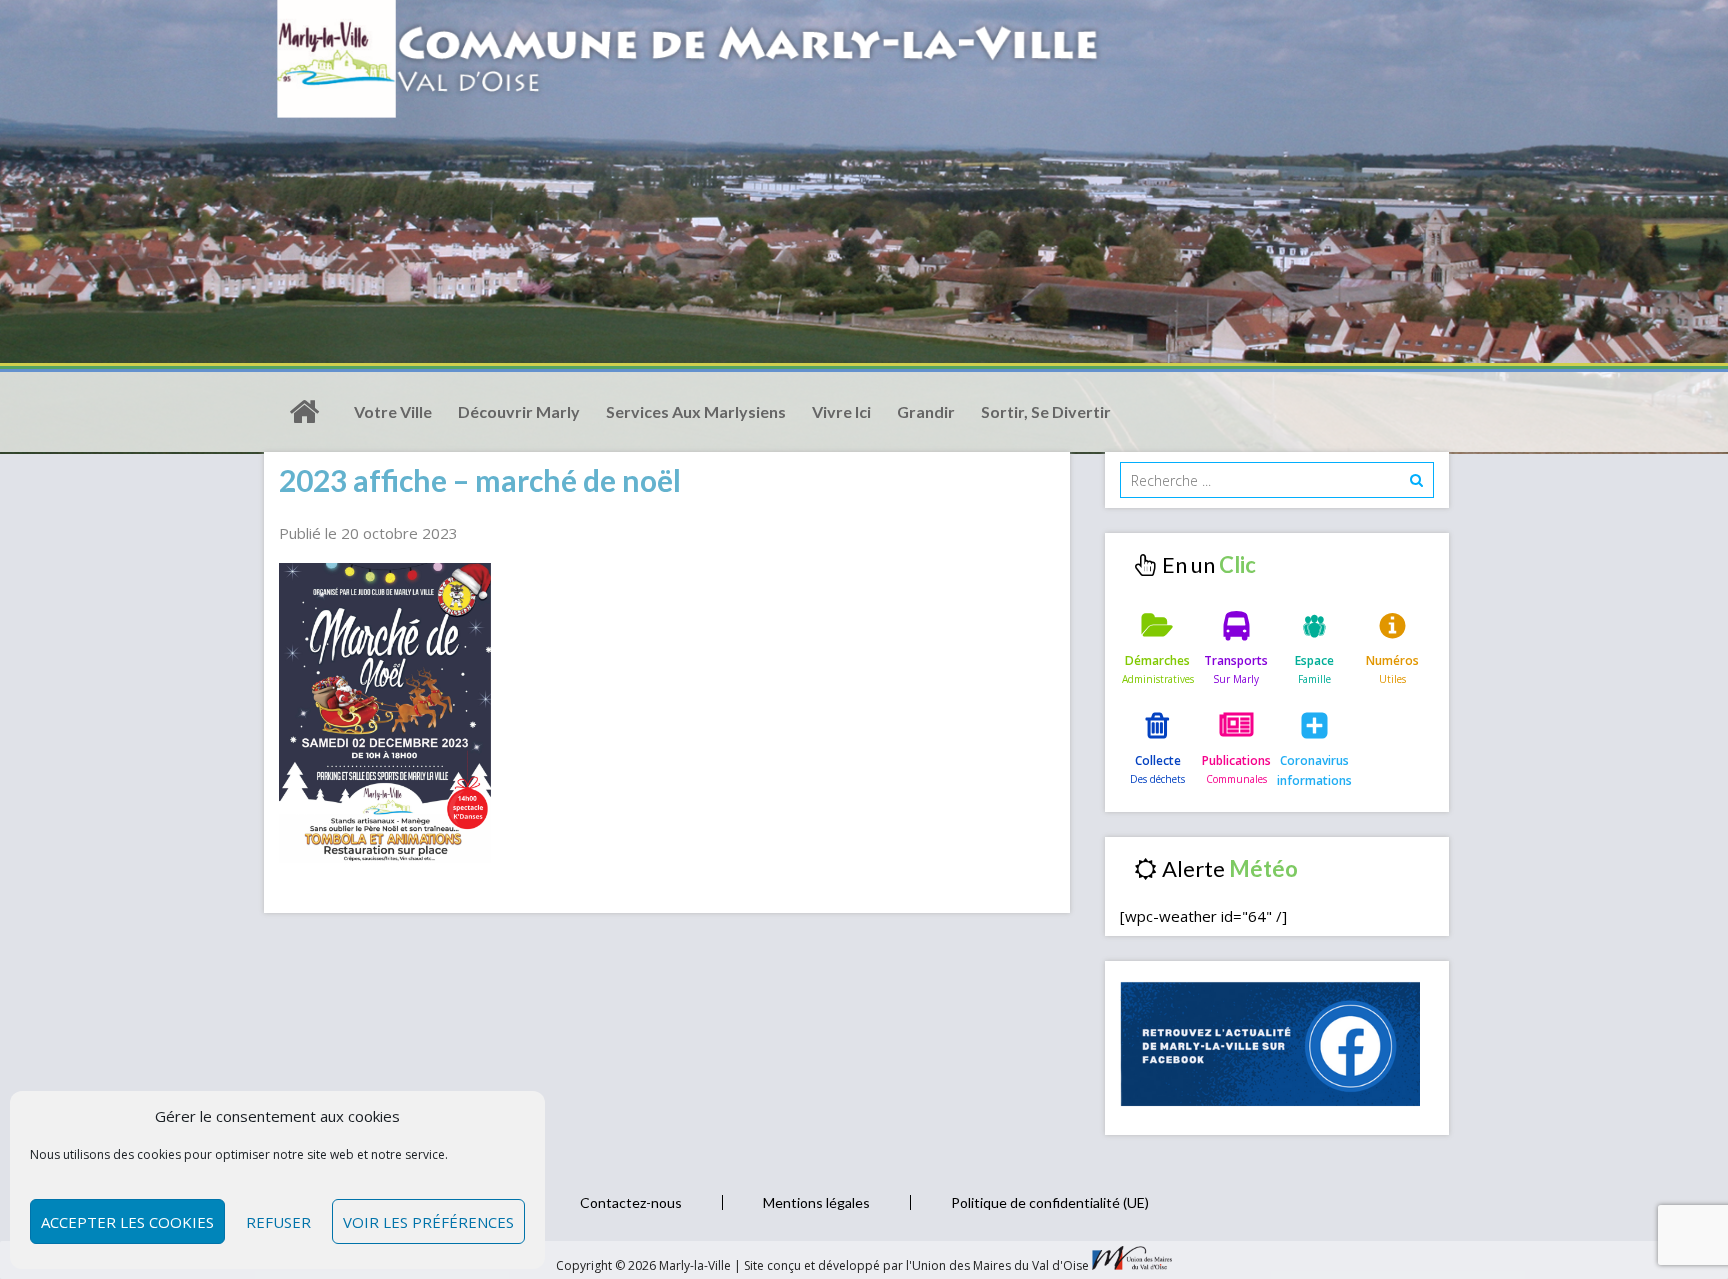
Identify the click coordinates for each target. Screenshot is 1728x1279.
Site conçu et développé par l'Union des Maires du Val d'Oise (916, 1265)
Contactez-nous (631, 1202)
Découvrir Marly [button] (519, 411)
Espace (1314, 660)
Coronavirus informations (1314, 770)
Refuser (278, 1222)
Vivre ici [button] (841, 411)
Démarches (1157, 660)
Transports (1236, 660)
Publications (1236, 760)
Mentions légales (816, 1202)
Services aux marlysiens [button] (696, 411)
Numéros (1392, 660)
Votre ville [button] (393, 411)
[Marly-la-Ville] (304, 412)
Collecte (1158, 760)
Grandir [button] (926, 411)
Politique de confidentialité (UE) (1050, 1202)
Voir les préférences (428, 1222)
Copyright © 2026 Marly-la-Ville (645, 1265)
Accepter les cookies (127, 1222)
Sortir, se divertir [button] (1046, 411)
